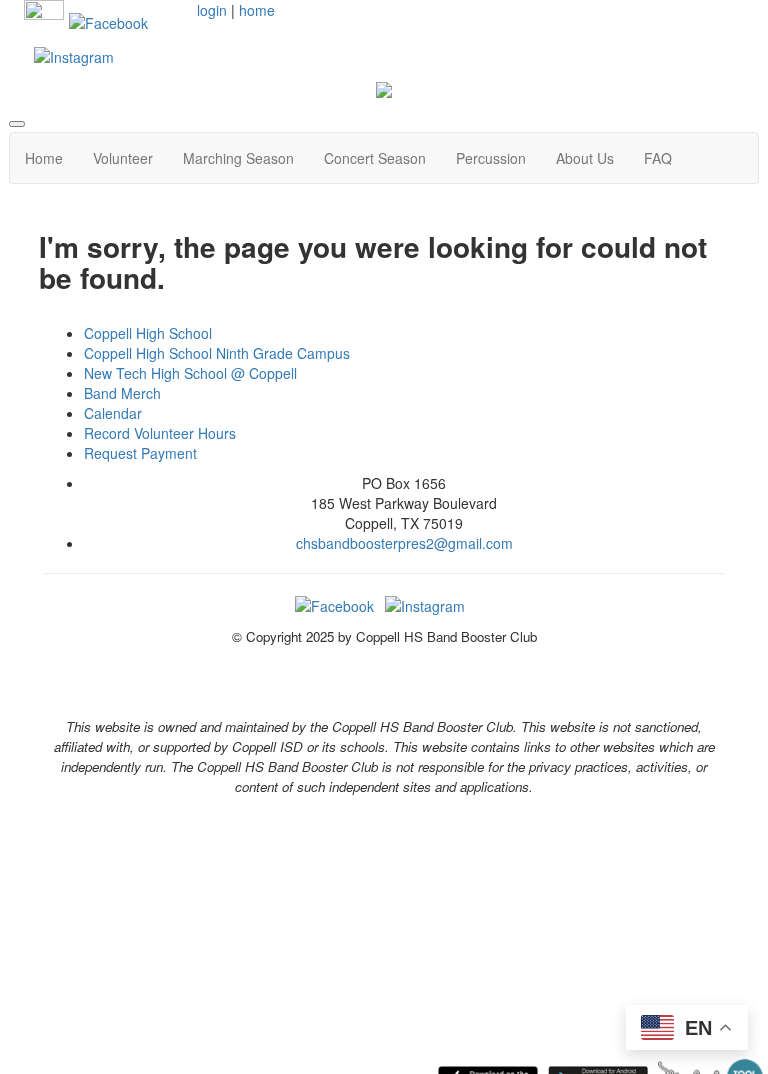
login (212, 10)
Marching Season (238, 158)
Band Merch (122, 393)
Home (44, 158)
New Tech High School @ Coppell (190, 373)
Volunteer (123, 158)
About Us (585, 158)
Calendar (113, 413)
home (257, 10)
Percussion (491, 158)
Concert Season (375, 158)
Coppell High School (148, 333)
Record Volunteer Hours (160, 433)
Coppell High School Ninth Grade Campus (217, 353)
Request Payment (140, 453)
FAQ (658, 158)
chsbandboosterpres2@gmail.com (404, 543)
